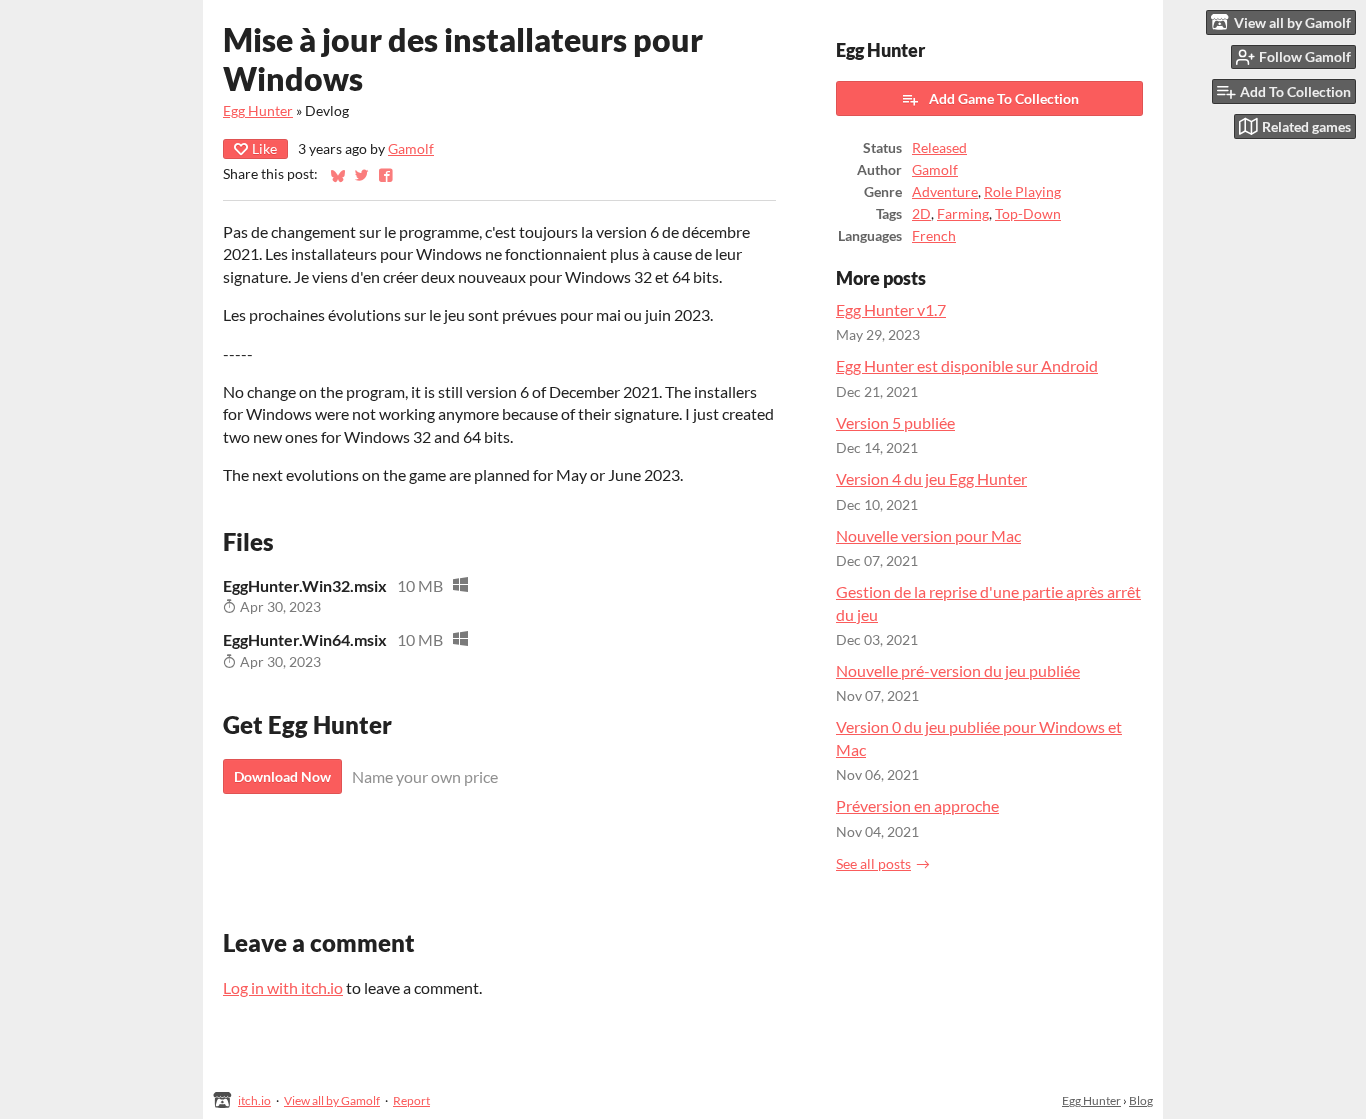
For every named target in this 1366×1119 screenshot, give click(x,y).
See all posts (873, 864)
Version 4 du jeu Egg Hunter (931, 478)
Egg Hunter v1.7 (891, 309)
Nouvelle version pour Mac (928, 535)
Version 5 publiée (895, 422)
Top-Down (1028, 214)
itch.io (254, 1100)
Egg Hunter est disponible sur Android (967, 365)
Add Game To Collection (1004, 98)
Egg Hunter (258, 111)
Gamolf (411, 149)
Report (411, 1100)
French (934, 236)
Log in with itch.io (283, 987)
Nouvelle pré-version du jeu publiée (958, 670)
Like (264, 148)
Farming (963, 214)
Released (939, 148)
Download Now (282, 776)
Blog (1141, 1100)
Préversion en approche (917, 805)
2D (921, 214)
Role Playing (1022, 192)
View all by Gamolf (332, 1100)
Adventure (945, 192)
